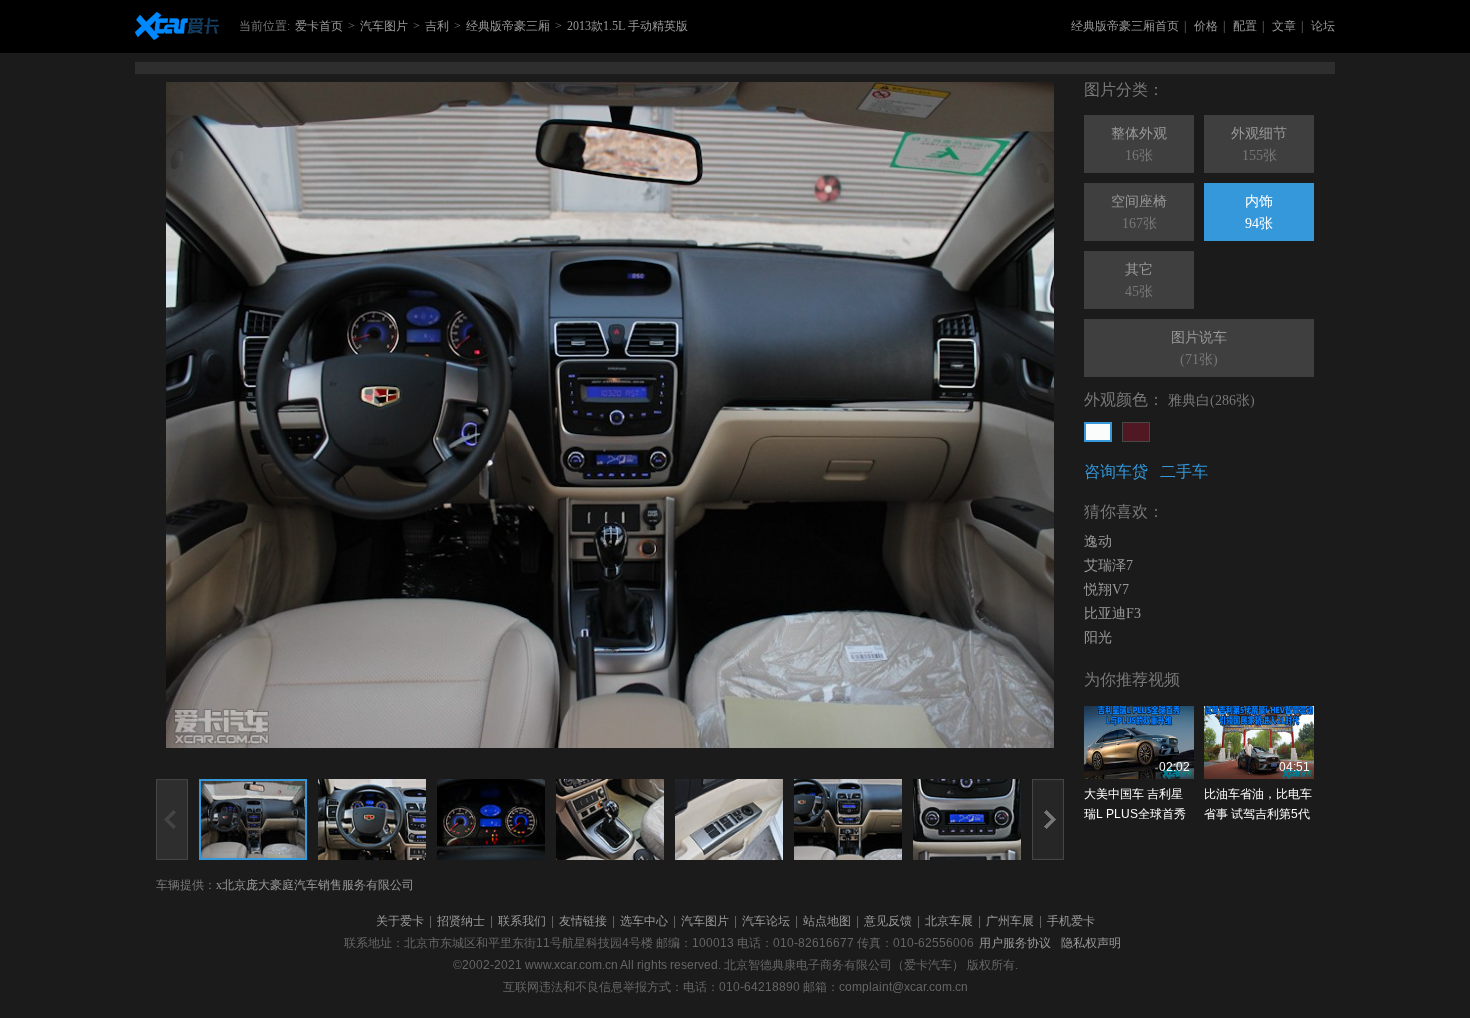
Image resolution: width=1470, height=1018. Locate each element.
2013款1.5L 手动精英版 (627, 26)
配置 (1245, 26)
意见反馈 (888, 921)
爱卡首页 (319, 26)
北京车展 (949, 921)
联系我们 (522, 921)
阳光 (1098, 637)
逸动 (1098, 541)
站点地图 (827, 921)
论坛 (1323, 26)
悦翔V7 (1106, 589)
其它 (1139, 280)
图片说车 (1199, 348)
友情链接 (583, 921)
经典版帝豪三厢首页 (1125, 26)
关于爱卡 (400, 921)
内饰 (1259, 212)
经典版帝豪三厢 (508, 26)
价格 (1206, 26)
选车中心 (644, 921)
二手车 (1184, 471)
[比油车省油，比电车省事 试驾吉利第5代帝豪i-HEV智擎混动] (1259, 742)
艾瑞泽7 (1108, 565)
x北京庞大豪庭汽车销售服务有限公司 (315, 885)
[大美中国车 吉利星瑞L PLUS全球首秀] (1139, 742)
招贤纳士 (461, 921)
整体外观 (1139, 144)
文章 (1284, 26)
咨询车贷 (1116, 471)
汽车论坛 (766, 921)
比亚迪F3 (1112, 613)
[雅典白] (1098, 432)
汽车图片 (384, 26)
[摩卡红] (1136, 432)
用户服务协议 (1015, 943)
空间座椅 (1139, 212)
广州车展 (1010, 921)
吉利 (437, 26)
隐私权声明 (1091, 943)
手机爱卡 (1071, 921)
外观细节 (1259, 144)
